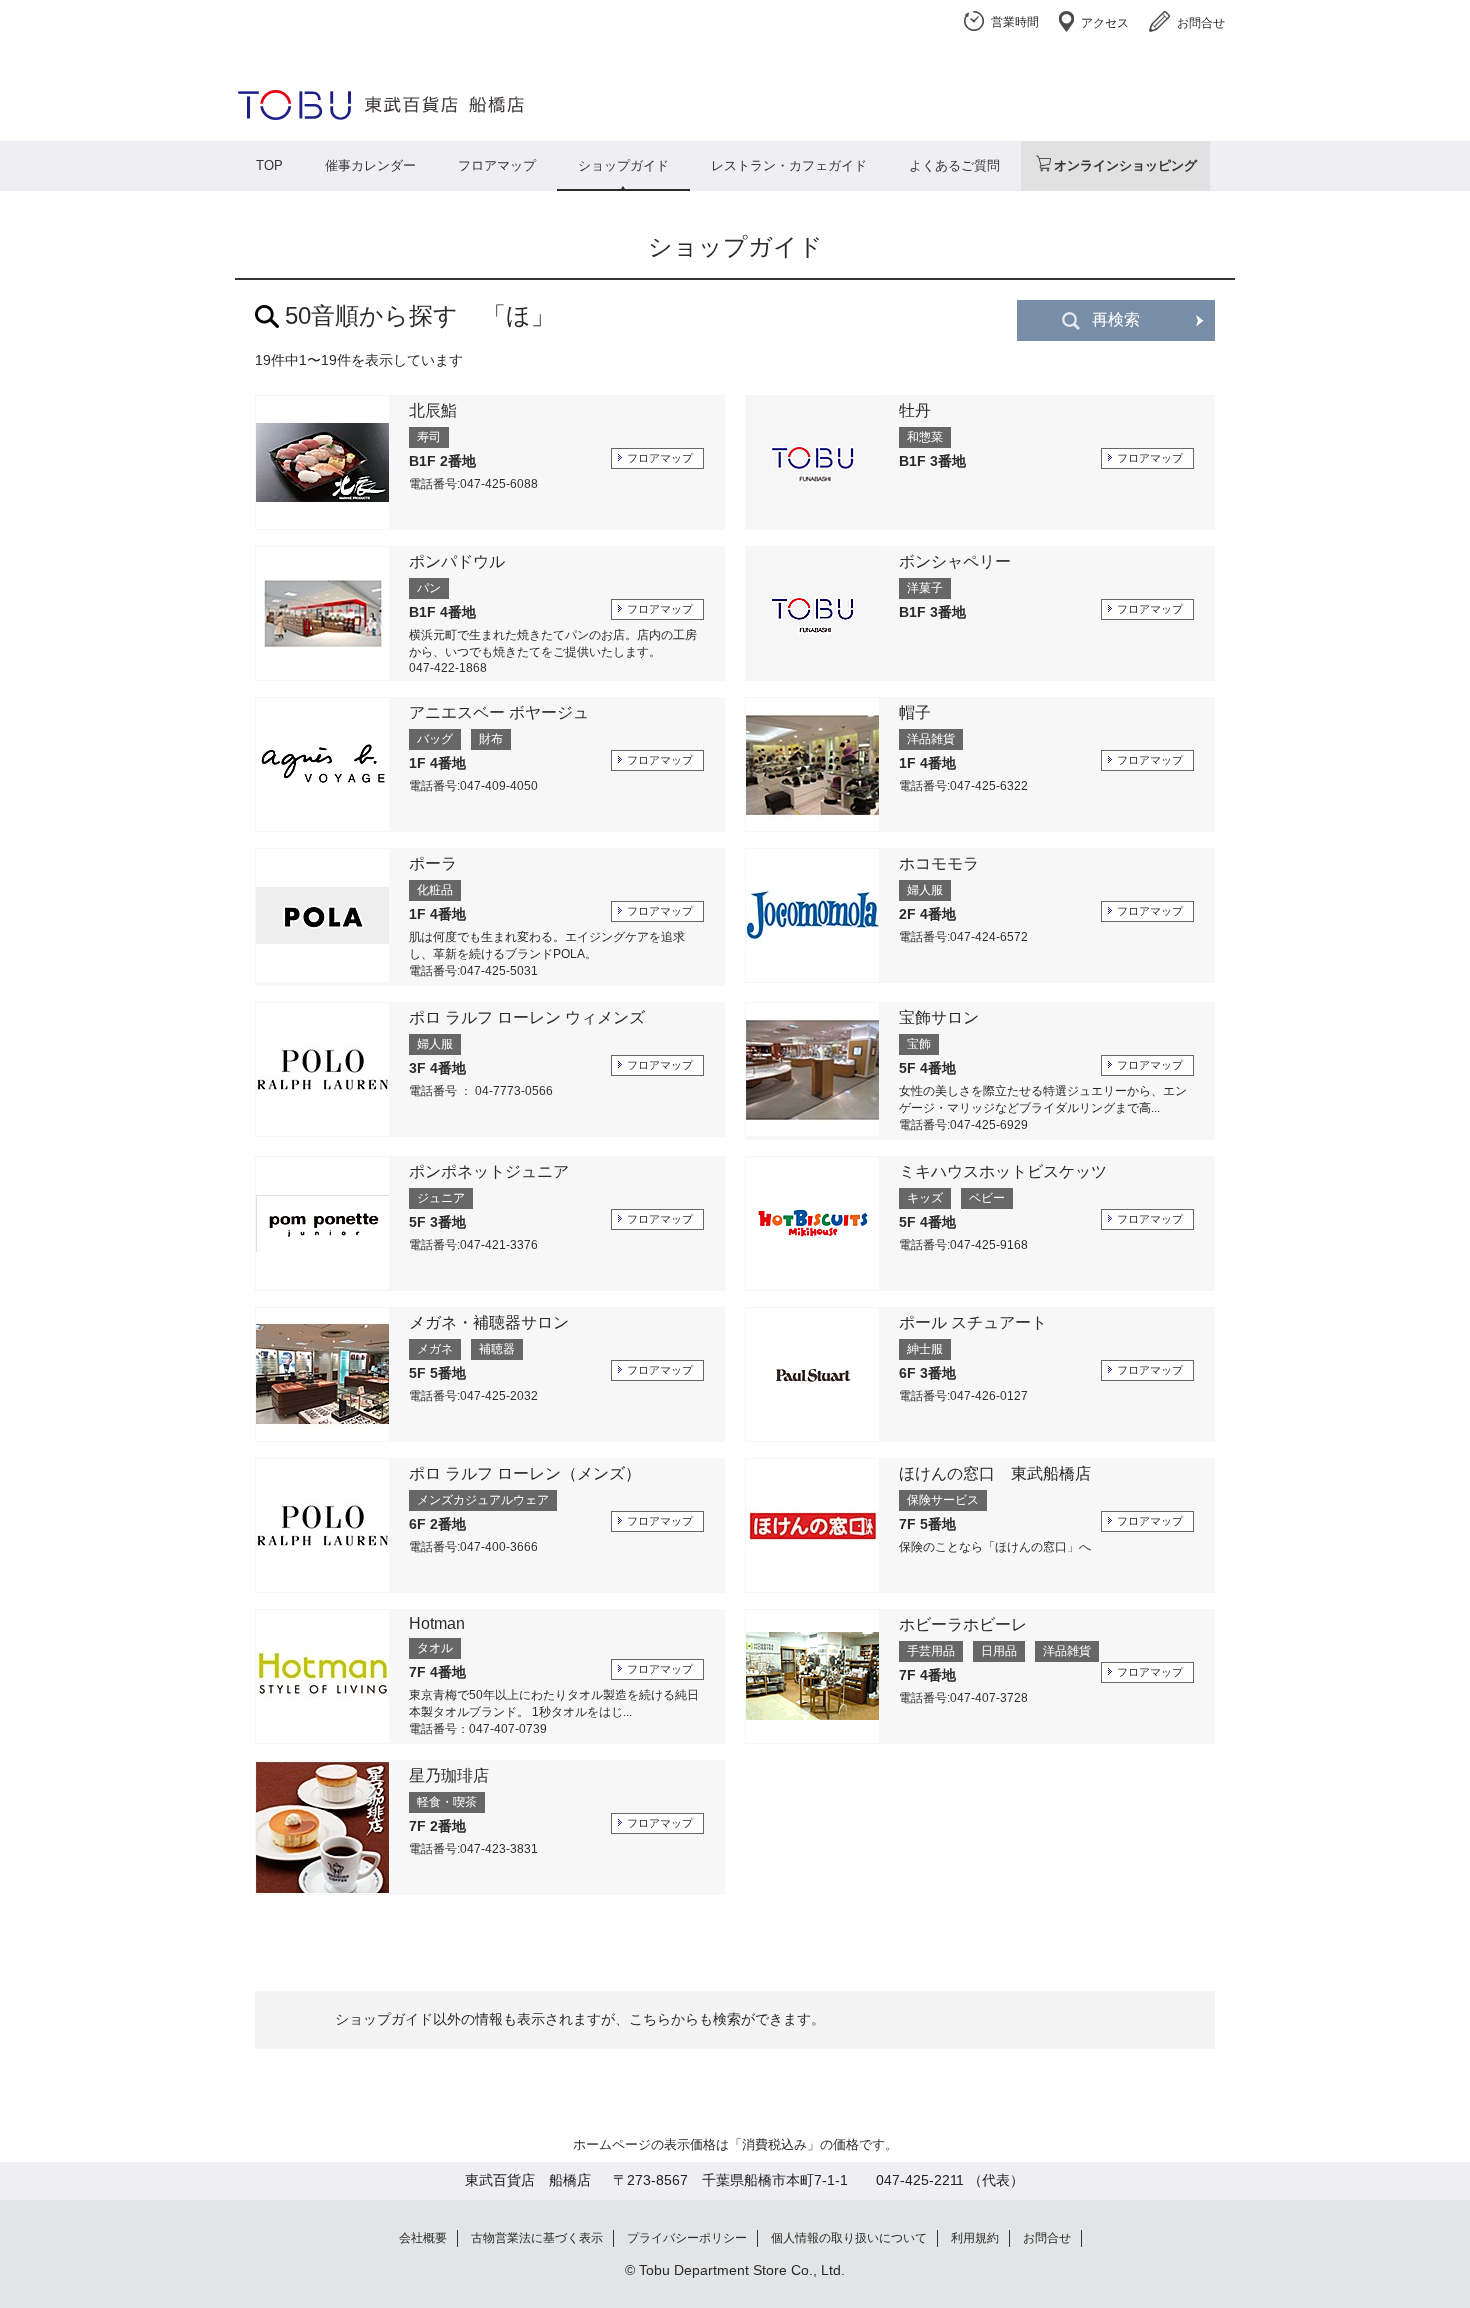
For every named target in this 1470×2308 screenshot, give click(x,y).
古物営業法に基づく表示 (537, 2238)
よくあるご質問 (954, 165)
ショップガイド (623, 165)
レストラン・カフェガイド (789, 165)
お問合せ (1201, 23)
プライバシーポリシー (687, 2238)
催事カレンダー (370, 165)
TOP (269, 165)
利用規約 (975, 2238)
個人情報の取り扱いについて (849, 2238)
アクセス (1105, 23)
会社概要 (423, 2238)
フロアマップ (497, 165)
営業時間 (1015, 22)
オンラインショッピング (1125, 165)
